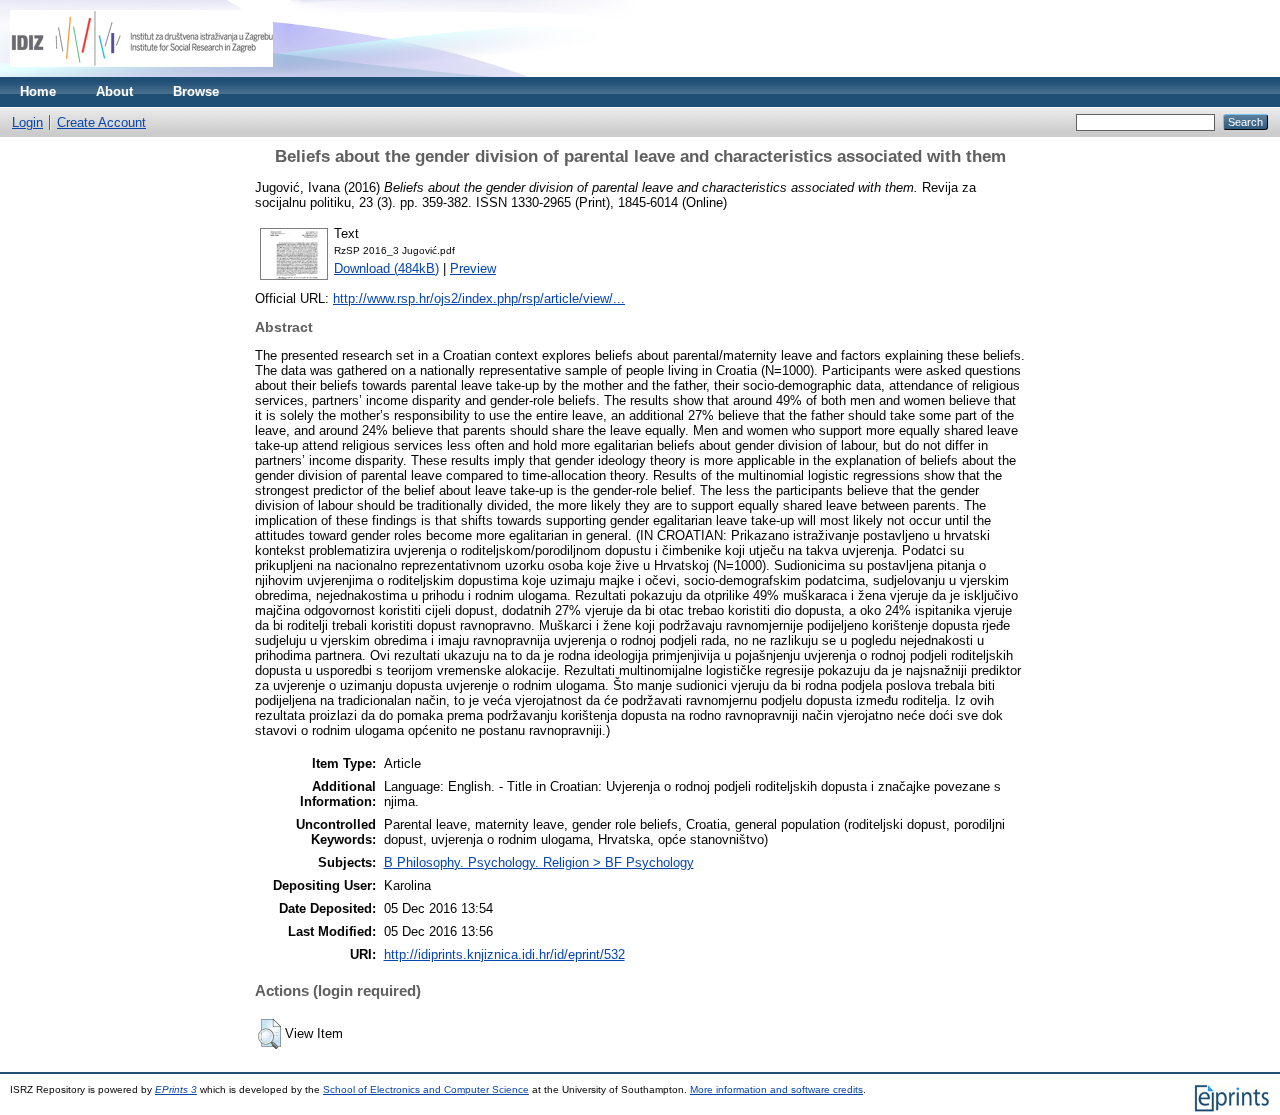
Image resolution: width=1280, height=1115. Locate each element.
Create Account (101, 122)
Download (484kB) (386, 268)
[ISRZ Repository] (141, 72)
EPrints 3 (176, 1089)
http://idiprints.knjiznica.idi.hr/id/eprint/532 (504, 954)
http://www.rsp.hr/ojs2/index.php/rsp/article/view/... (479, 298)
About (114, 91)
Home (38, 91)
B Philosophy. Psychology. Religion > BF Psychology (539, 862)
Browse (196, 91)
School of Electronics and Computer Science (426, 1089)
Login (27, 122)
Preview (473, 268)
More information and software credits (776, 1089)
